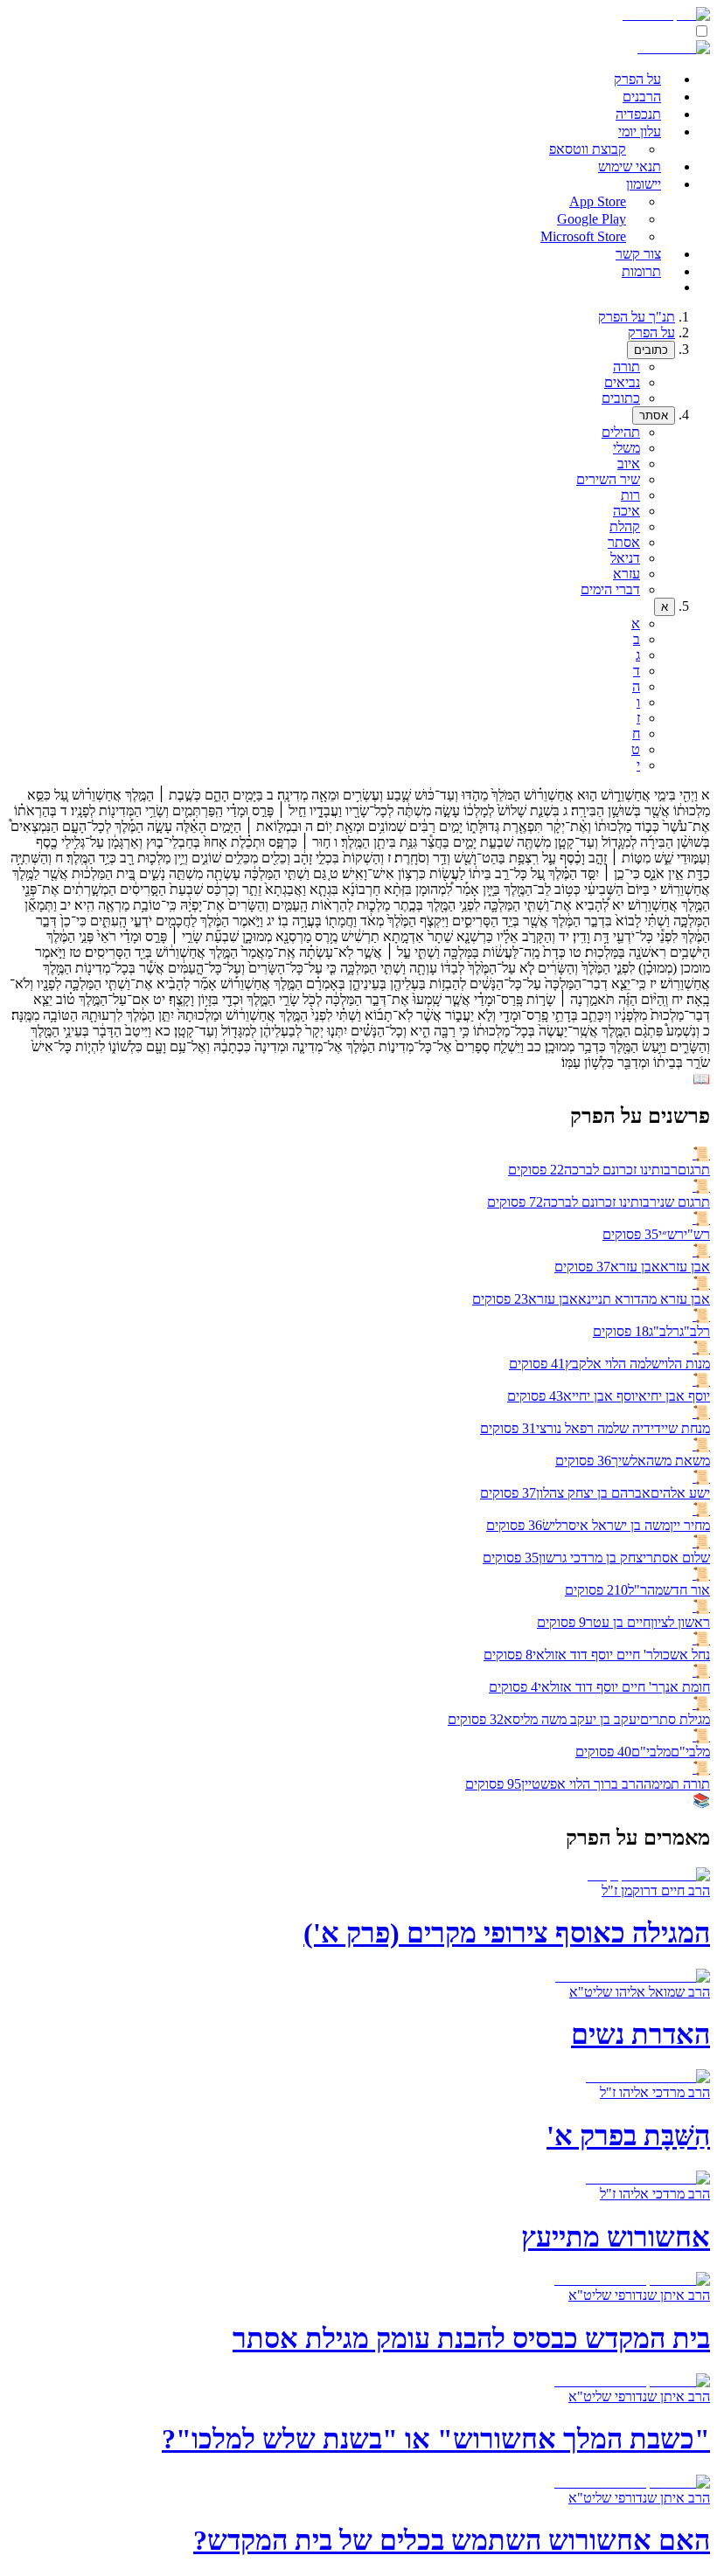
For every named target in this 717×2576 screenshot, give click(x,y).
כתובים (651, 350)
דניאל (625, 558)
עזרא (627, 574)
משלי (627, 448)
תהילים (621, 432)
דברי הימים (610, 589)
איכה (627, 511)
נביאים (622, 382)
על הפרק (651, 332)
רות (630, 495)
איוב (629, 464)
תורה (627, 367)
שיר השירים (608, 479)
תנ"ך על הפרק (637, 317)
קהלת (625, 526)
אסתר (654, 415)
